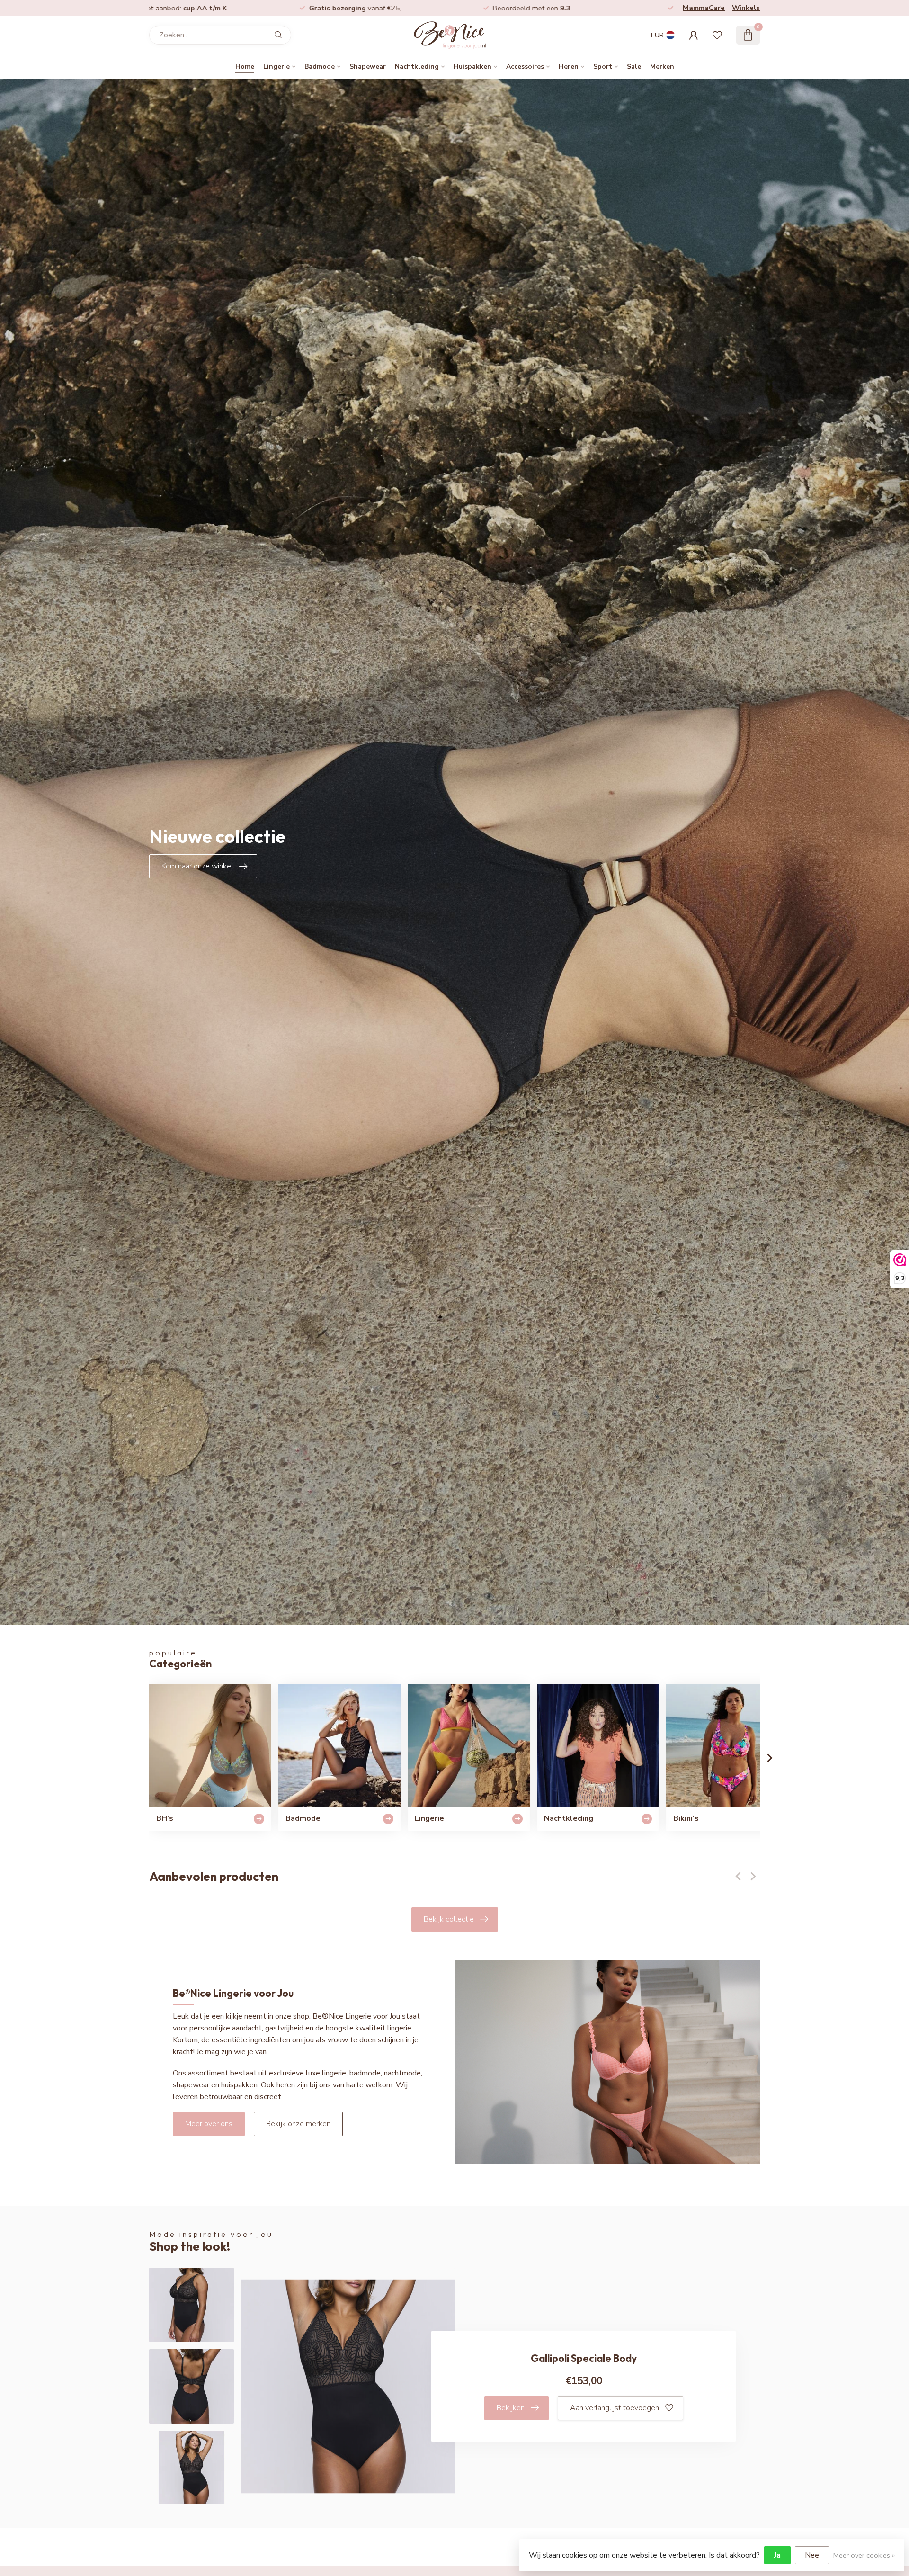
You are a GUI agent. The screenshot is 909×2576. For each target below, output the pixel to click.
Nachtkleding (417, 67)
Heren (569, 67)
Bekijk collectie (449, 1919)
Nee (812, 2555)
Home (245, 67)
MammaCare (704, 8)
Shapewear (368, 67)
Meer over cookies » (864, 2555)
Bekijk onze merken (298, 2124)
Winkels (746, 8)
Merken (662, 67)
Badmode (320, 67)
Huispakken (472, 67)
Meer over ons (209, 2124)
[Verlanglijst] (717, 35)
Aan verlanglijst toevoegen (615, 2408)
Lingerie (276, 67)
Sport (603, 67)
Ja (777, 2555)
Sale (634, 67)
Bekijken (511, 2408)
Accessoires (525, 67)
